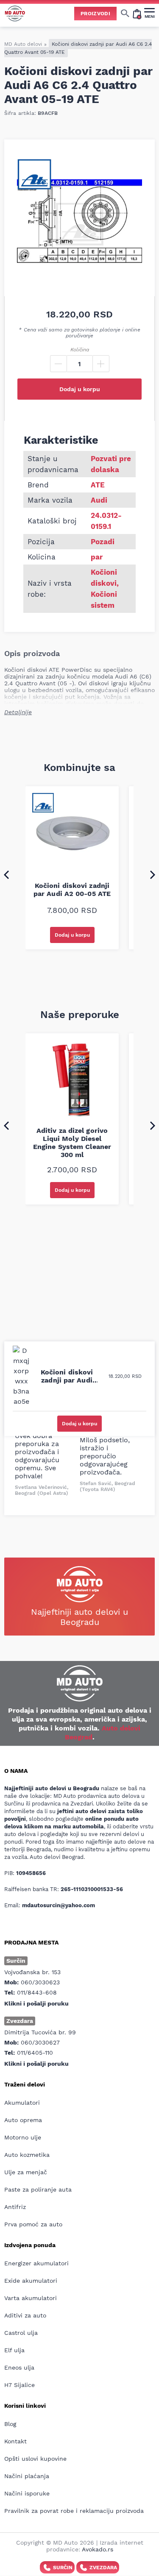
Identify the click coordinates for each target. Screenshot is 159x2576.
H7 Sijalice (20, 2385)
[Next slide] (153, 874)
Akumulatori (22, 2103)
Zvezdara (103, 2568)
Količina (80, 350)
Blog (10, 2424)
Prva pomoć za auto (33, 2224)
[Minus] (59, 364)
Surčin (63, 2568)
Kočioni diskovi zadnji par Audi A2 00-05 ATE (72, 890)
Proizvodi (95, 14)
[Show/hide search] (125, 13)
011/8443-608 (37, 1992)
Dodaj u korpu (80, 389)
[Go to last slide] (6, 874)
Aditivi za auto (25, 2315)
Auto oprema (23, 2120)
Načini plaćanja (27, 2476)
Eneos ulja (19, 2367)
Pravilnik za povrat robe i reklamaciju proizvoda (74, 2511)
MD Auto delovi (23, 44)
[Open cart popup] (137, 13)
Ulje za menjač (26, 2172)
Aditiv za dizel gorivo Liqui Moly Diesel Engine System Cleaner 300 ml (72, 1143)
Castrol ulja (21, 2333)
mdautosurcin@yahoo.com (59, 1905)
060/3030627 (40, 2042)
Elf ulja (14, 2350)
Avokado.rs (98, 2549)
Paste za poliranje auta (38, 2189)
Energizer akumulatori (36, 2263)
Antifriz (15, 2207)
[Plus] (101, 364)
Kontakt (15, 2441)
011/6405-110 (35, 2053)
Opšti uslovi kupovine (35, 2459)
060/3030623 (40, 1982)
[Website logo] (15, 13)
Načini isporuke (27, 2493)
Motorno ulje (23, 2137)
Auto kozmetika (27, 2155)
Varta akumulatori (31, 2298)
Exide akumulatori (31, 2281)
